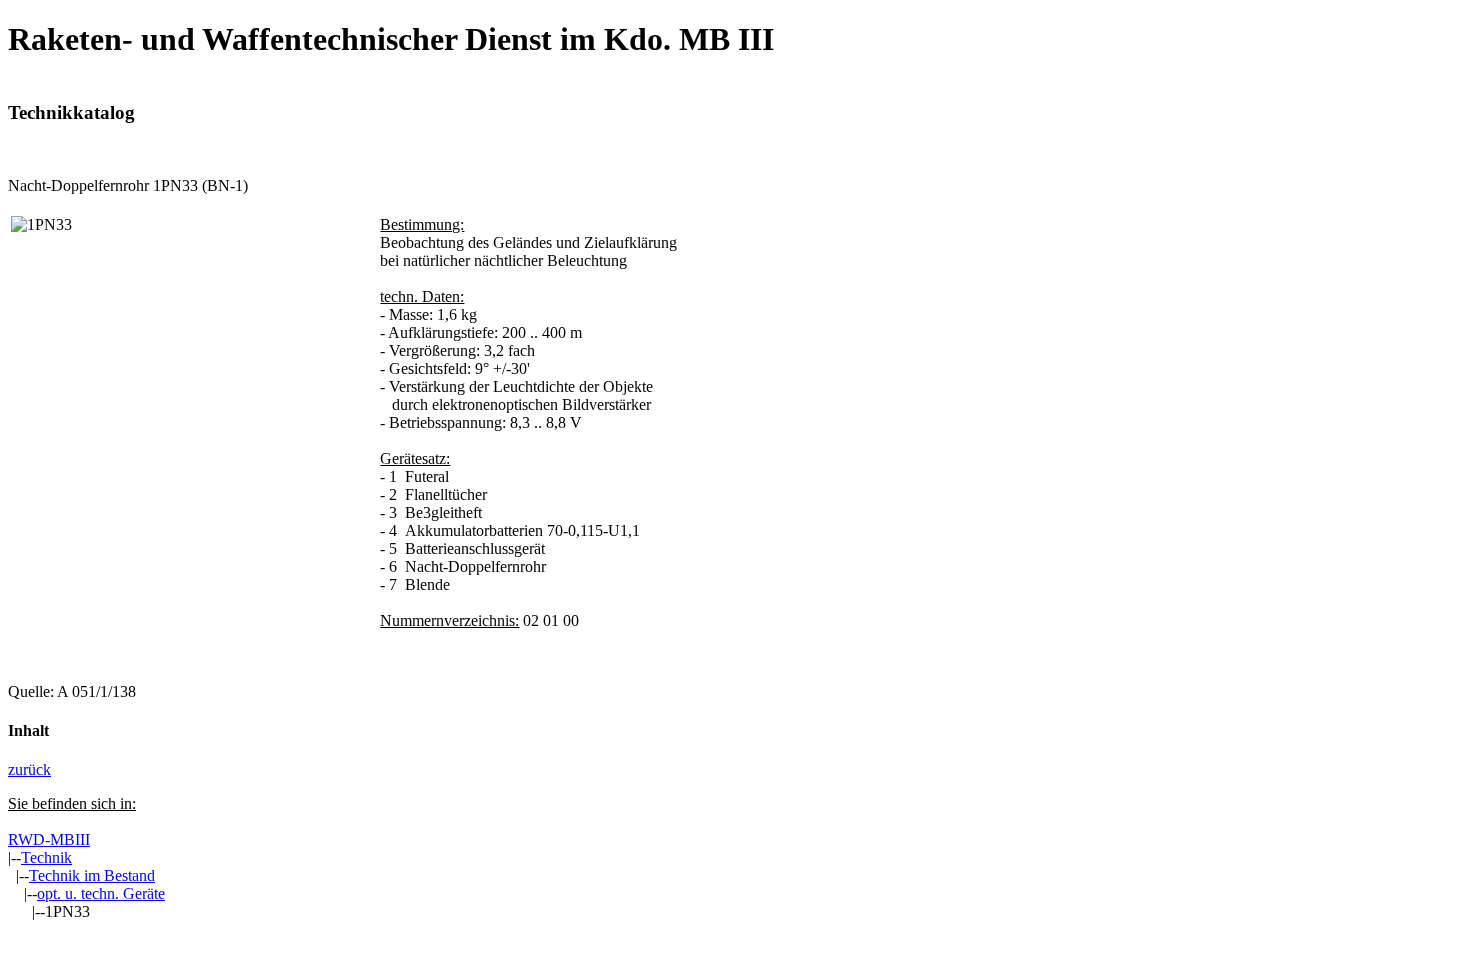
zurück (29, 769)
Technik (46, 857)
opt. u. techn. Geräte (101, 893)
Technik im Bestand (92, 875)
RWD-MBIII (49, 839)
